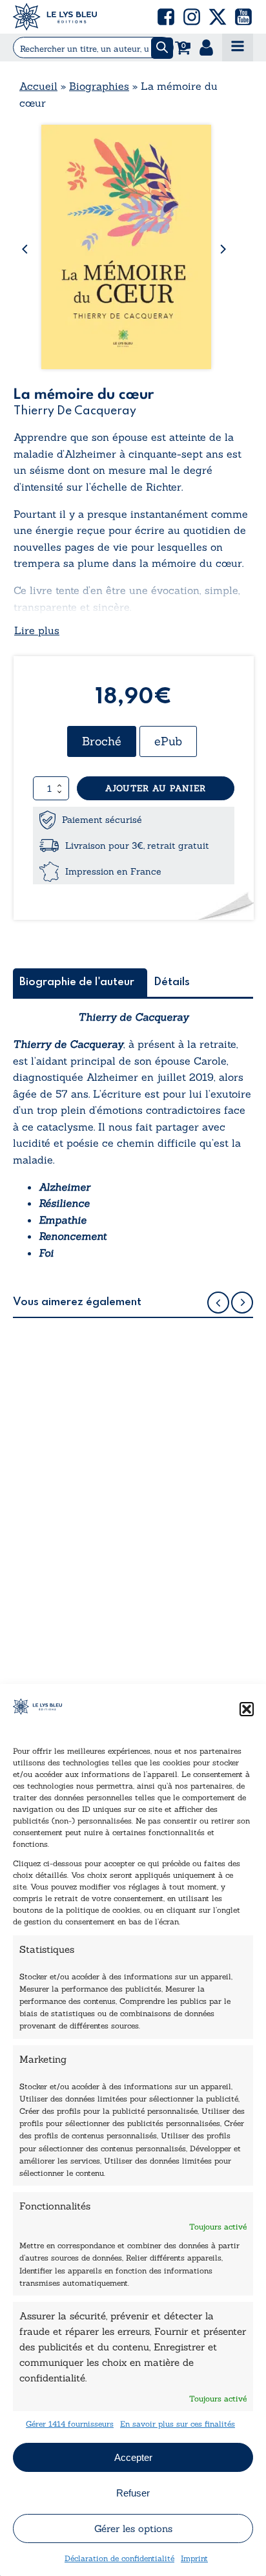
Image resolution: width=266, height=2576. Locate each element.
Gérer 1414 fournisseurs (70, 2424)
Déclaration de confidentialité (119, 2558)
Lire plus (37, 630)
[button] (247, 1709)
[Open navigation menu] (238, 48)
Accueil (38, 86)
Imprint (194, 2558)
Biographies (99, 86)
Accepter (133, 2457)
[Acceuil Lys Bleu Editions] (55, 17)
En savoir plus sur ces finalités (178, 2424)
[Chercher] (162, 48)
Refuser (133, 2493)
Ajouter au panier (156, 788)
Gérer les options (133, 2528)
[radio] (102, 741)
